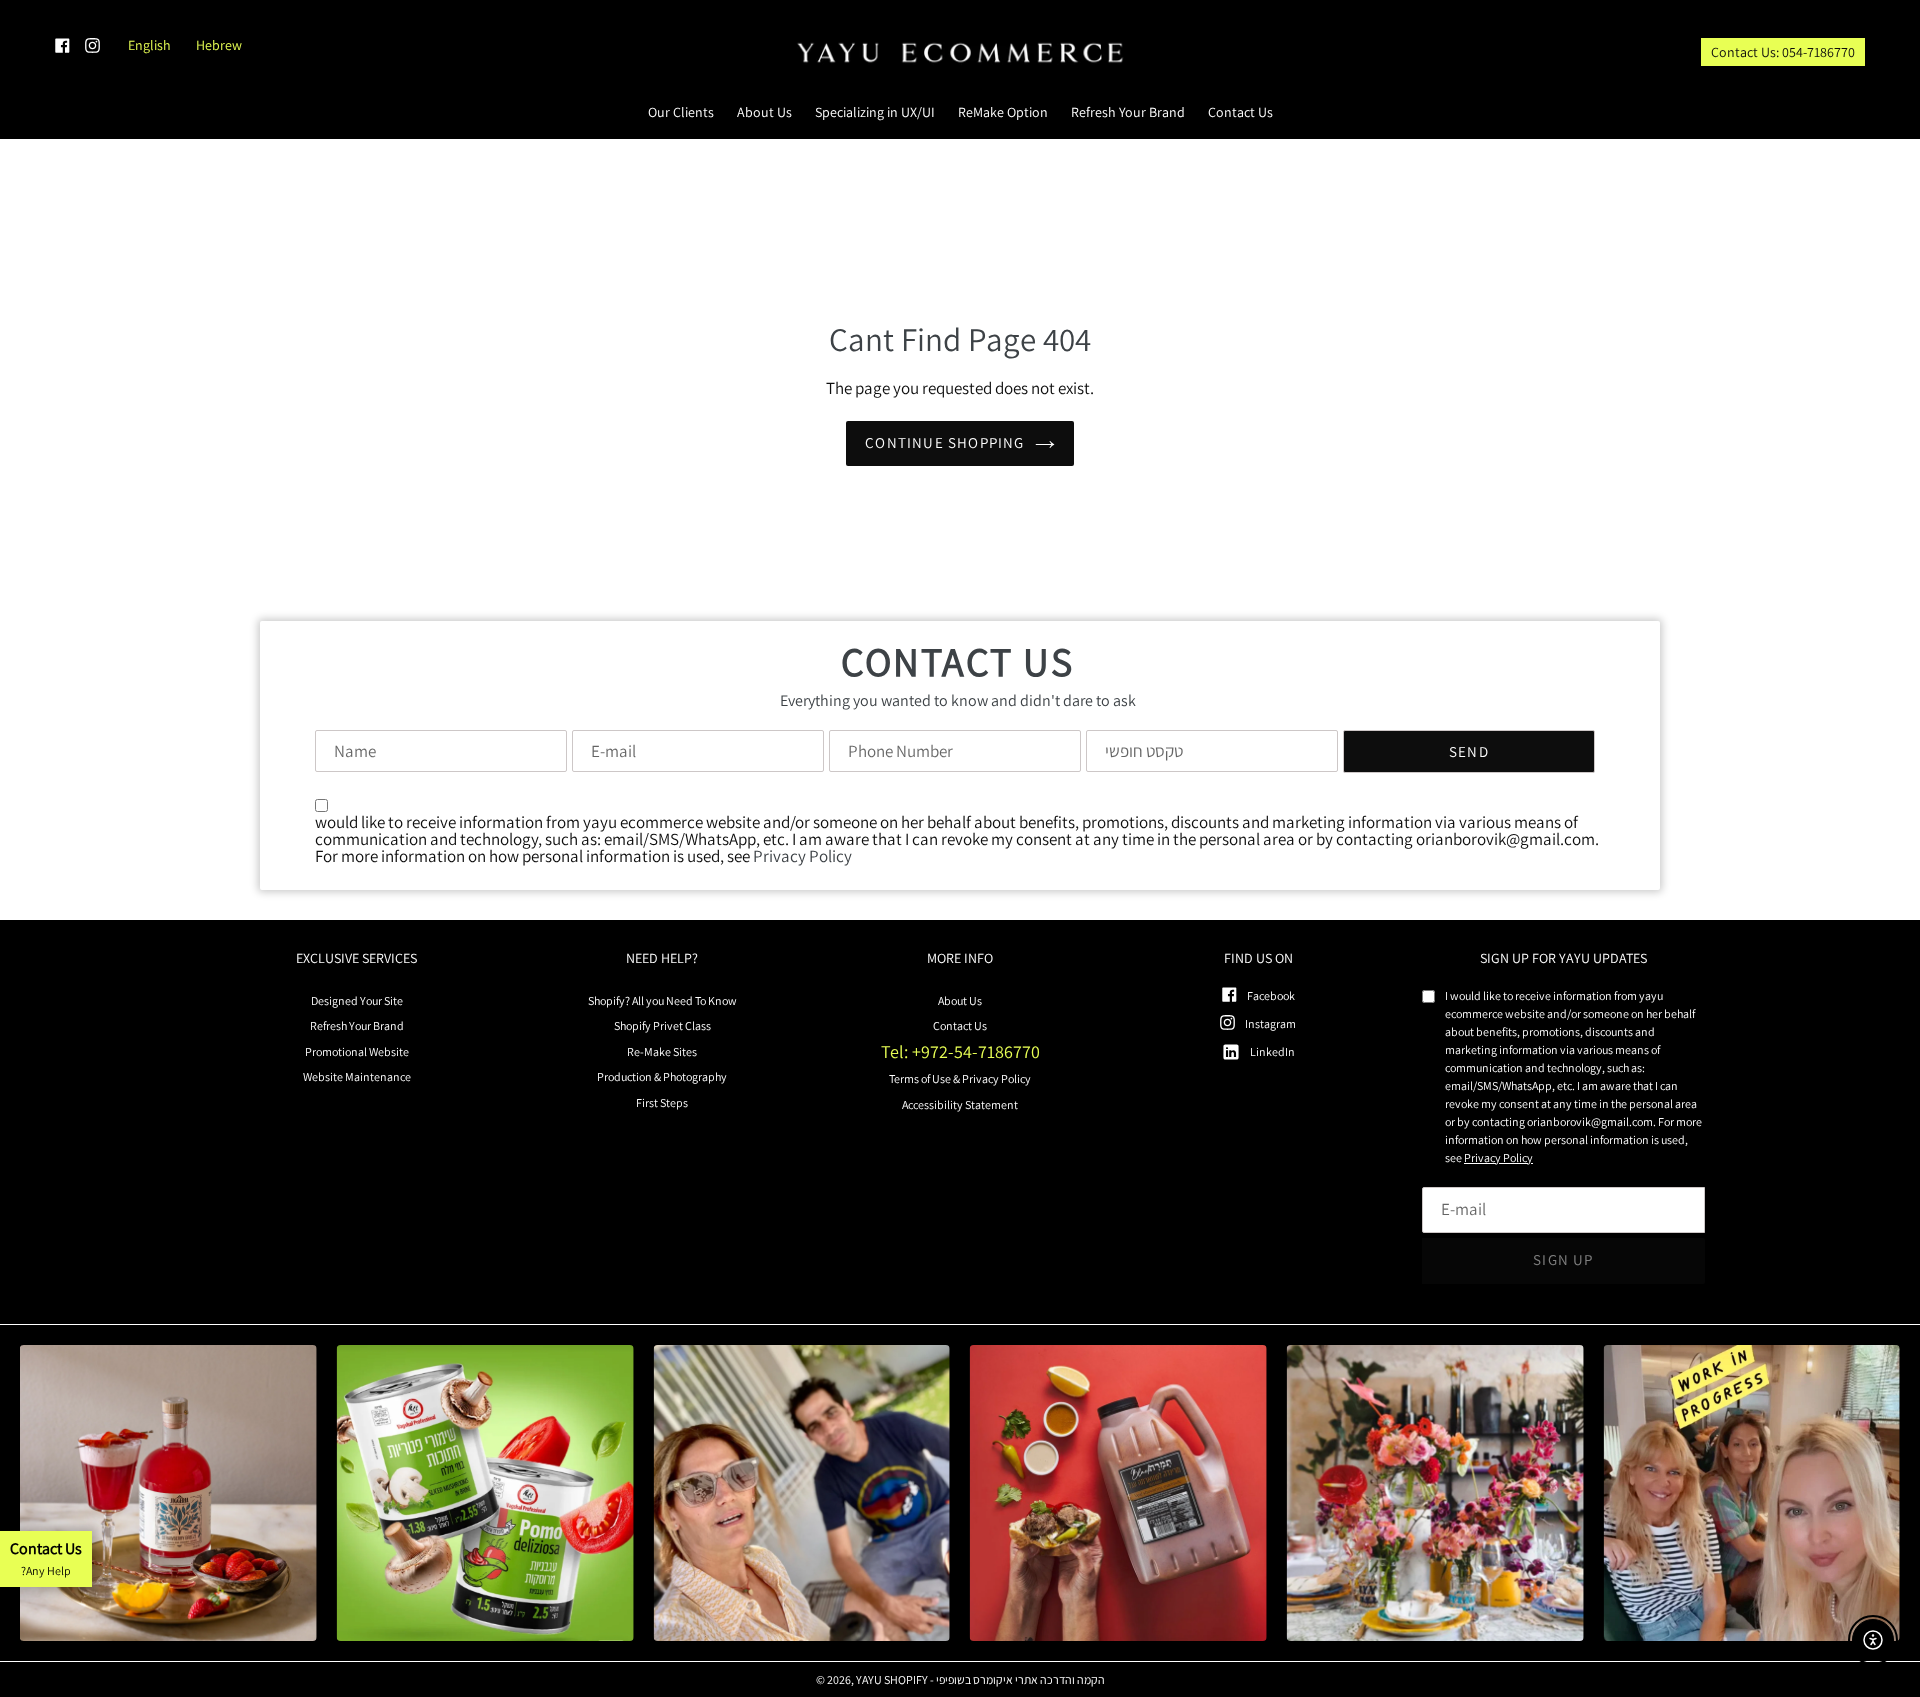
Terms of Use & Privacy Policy (960, 1078)
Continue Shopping (944, 442)
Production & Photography (662, 1076)
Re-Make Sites (662, 1051)
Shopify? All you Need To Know (662, 1000)
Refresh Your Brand (357, 1025)
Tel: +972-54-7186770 (960, 1051)
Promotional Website (357, 1051)
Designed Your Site (357, 1000)
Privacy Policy (802, 856)
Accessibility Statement (960, 1104)
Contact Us (960, 1025)
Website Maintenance (357, 1076)
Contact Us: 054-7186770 (1783, 52)
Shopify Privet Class (662, 1025)
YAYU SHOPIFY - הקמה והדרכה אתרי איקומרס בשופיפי (980, 1680)
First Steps (662, 1102)
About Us (960, 1000)
